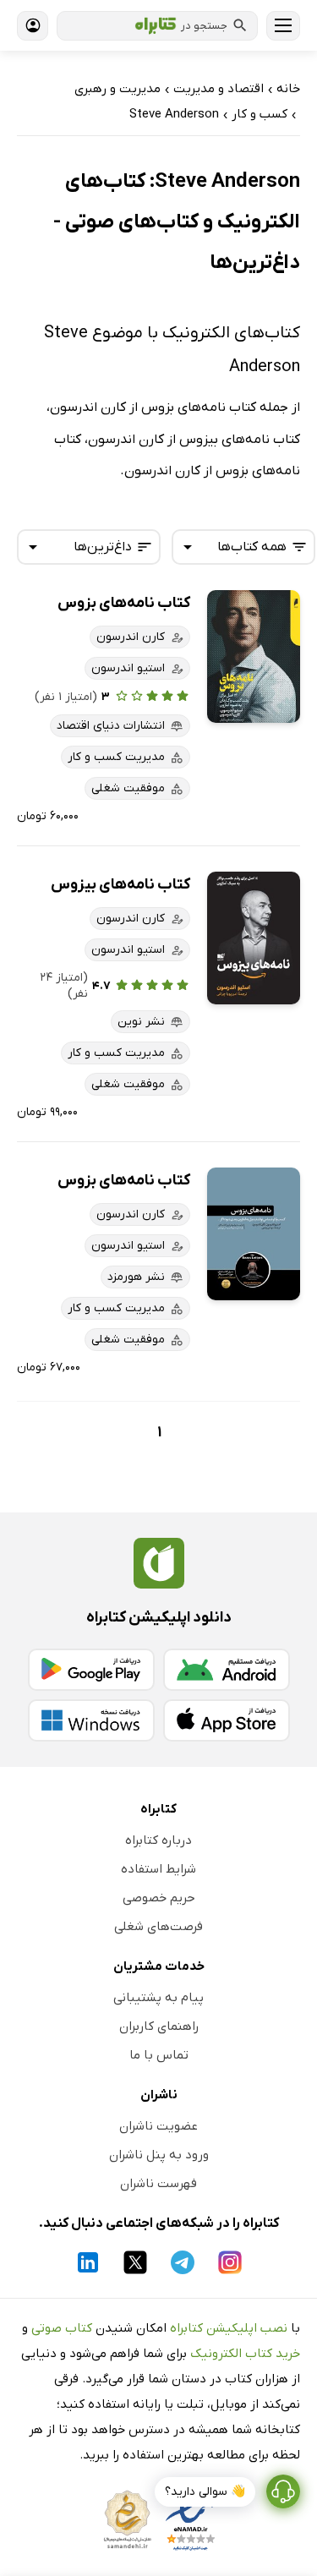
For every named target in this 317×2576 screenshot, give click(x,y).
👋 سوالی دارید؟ (205, 2492)
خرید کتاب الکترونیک (245, 2354)
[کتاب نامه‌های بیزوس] (254, 938)
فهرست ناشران (158, 2184)
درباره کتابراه (158, 1840)
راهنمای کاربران (159, 2026)
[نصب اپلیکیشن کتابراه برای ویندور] (91, 1720)
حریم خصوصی (159, 1898)
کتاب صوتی (62, 2328)
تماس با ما (159, 2055)
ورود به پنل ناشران (159, 2155)
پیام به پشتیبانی (158, 1998)
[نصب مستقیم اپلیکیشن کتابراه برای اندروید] (227, 1670)
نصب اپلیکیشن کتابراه (229, 2328)
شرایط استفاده (158, 1869)
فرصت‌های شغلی (158, 1927)
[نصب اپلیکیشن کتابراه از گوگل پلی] (91, 1670)
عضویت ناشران (158, 2126)
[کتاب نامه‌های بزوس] (254, 656)
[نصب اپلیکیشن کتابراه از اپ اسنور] (227, 1720)
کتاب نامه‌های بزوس (124, 603)
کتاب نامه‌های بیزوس (120, 885)
